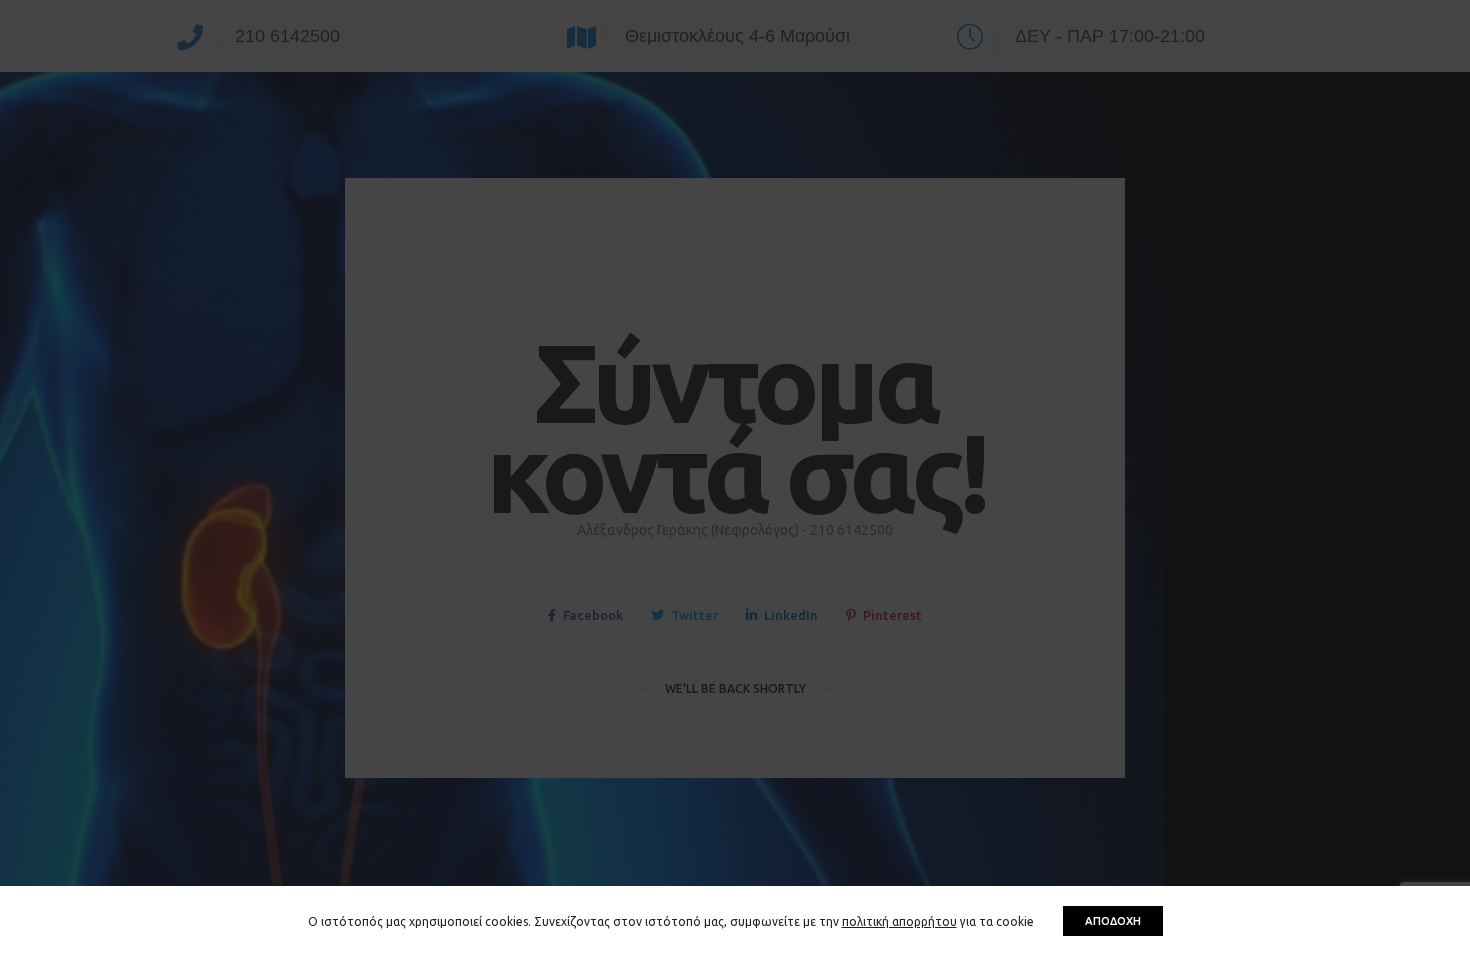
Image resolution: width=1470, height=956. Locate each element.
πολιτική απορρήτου (899, 921)
